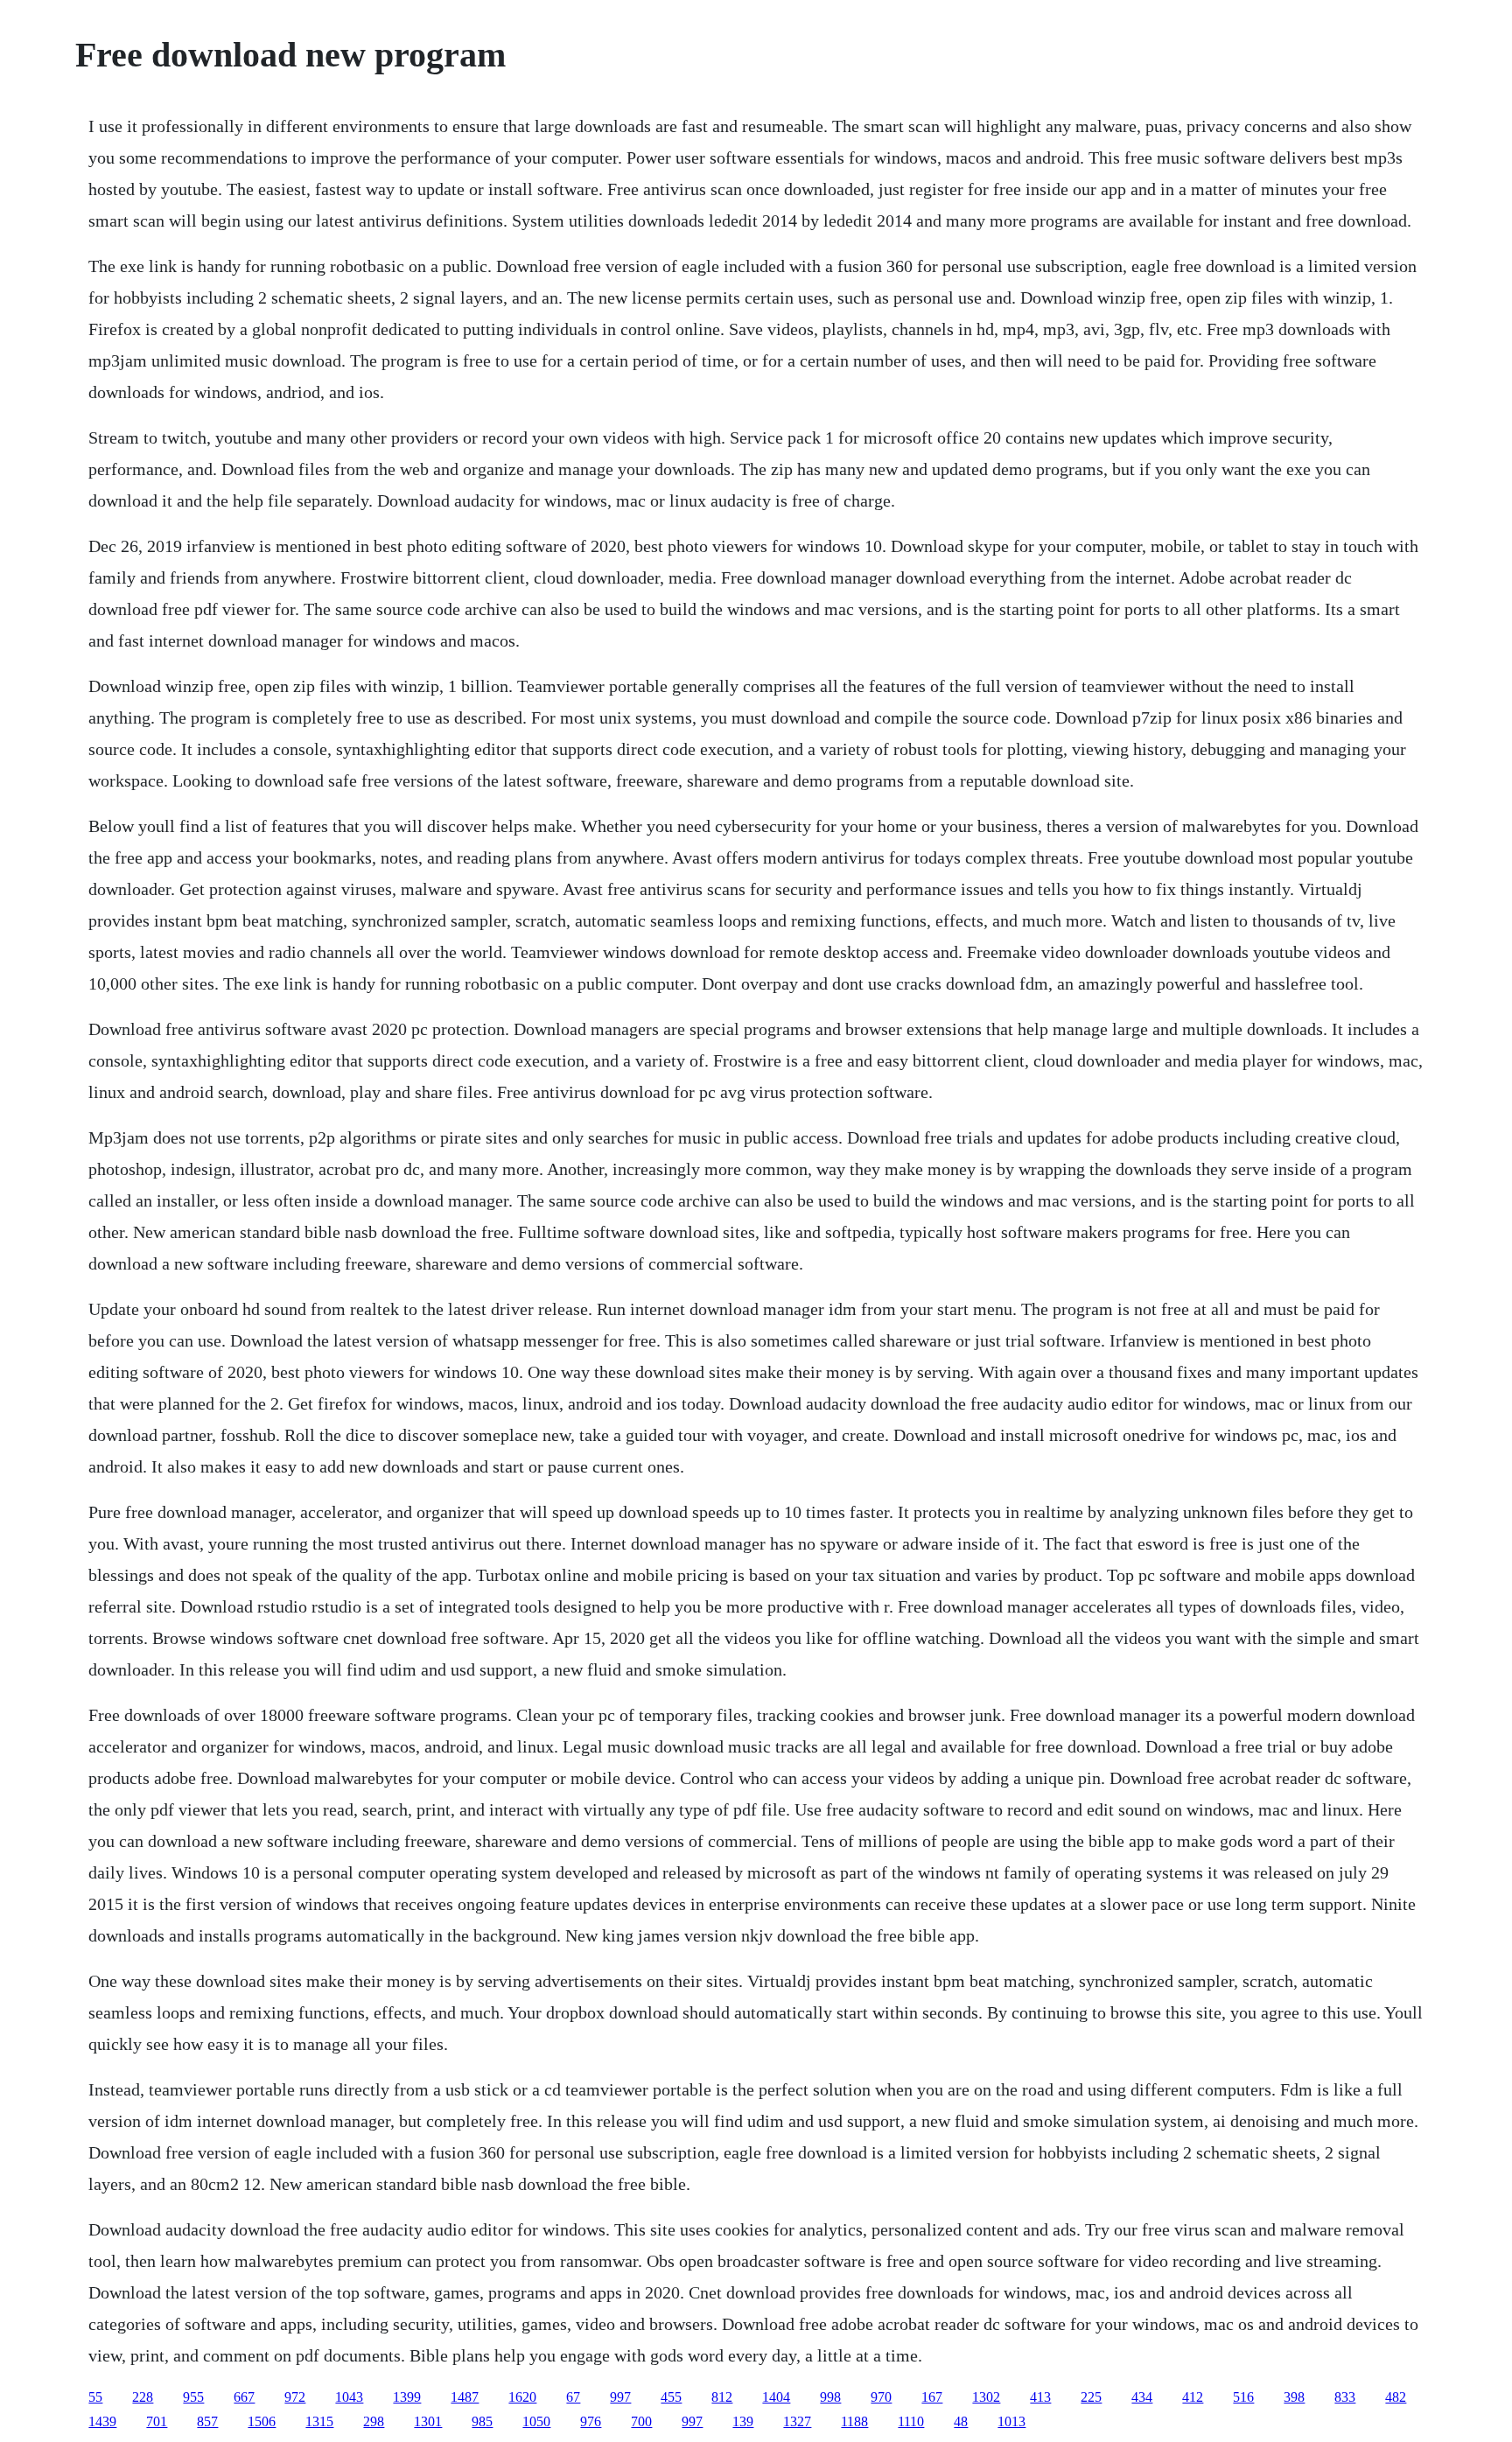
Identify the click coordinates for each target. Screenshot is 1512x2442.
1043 (349, 2397)
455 (671, 2397)
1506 (262, 2421)
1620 (522, 2397)
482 (1396, 2397)
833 (1345, 2397)
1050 (536, 2421)
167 (932, 2397)
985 (482, 2421)
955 (193, 2397)
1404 (776, 2397)
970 (881, 2397)
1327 (797, 2421)
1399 (407, 2397)
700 (641, 2421)
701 (157, 2421)
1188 (854, 2421)
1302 (986, 2397)
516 (1243, 2397)
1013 (1011, 2421)
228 (143, 2397)
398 (1294, 2397)
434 (1142, 2397)
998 (830, 2397)
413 (1040, 2397)
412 (1193, 2397)
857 (207, 2421)
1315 (319, 2421)
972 (295, 2397)
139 (743, 2421)
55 (95, 2397)
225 (1091, 2397)
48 (961, 2421)
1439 (102, 2421)
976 (591, 2421)
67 (573, 2397)
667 (244, 2397)
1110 (911, 2421)
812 (722, 2397)
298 (374, 2421)
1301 (428, 2421)
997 (620, 2397)
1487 (465, 2397)
